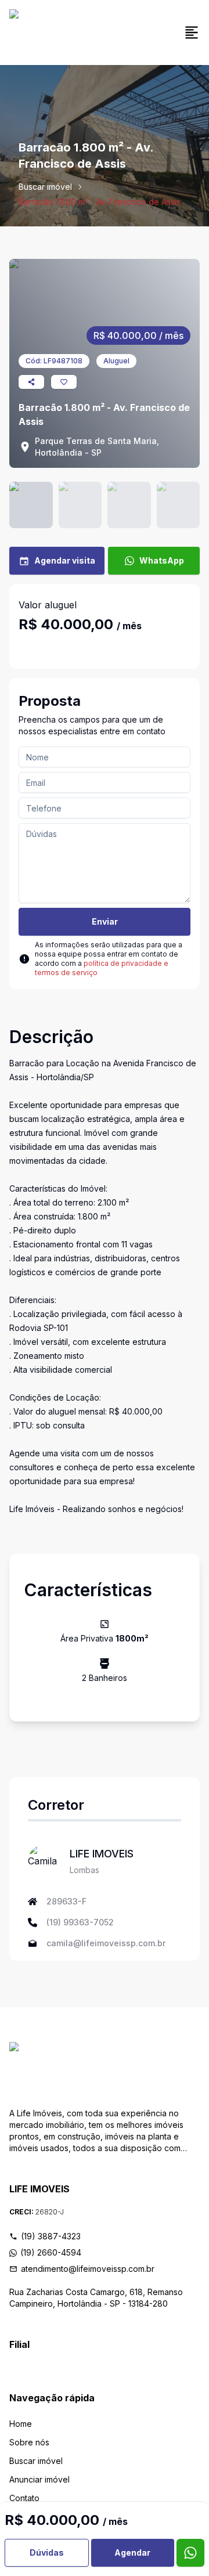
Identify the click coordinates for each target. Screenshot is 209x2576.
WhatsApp (162, 560)
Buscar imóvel (45, 187)
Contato (24, 2498)
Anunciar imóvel (39, 2479)
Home (21, 2424)
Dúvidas (47, 2552)
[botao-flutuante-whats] (190, 2553)
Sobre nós (29, 2442)
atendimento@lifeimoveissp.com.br (88, 2269)
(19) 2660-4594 (51, 2252)
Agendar (132, 2552)
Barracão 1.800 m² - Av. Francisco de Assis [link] (100, 202)
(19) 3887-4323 (51, 2236)
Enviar (105, 921)
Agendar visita (65, 560)
